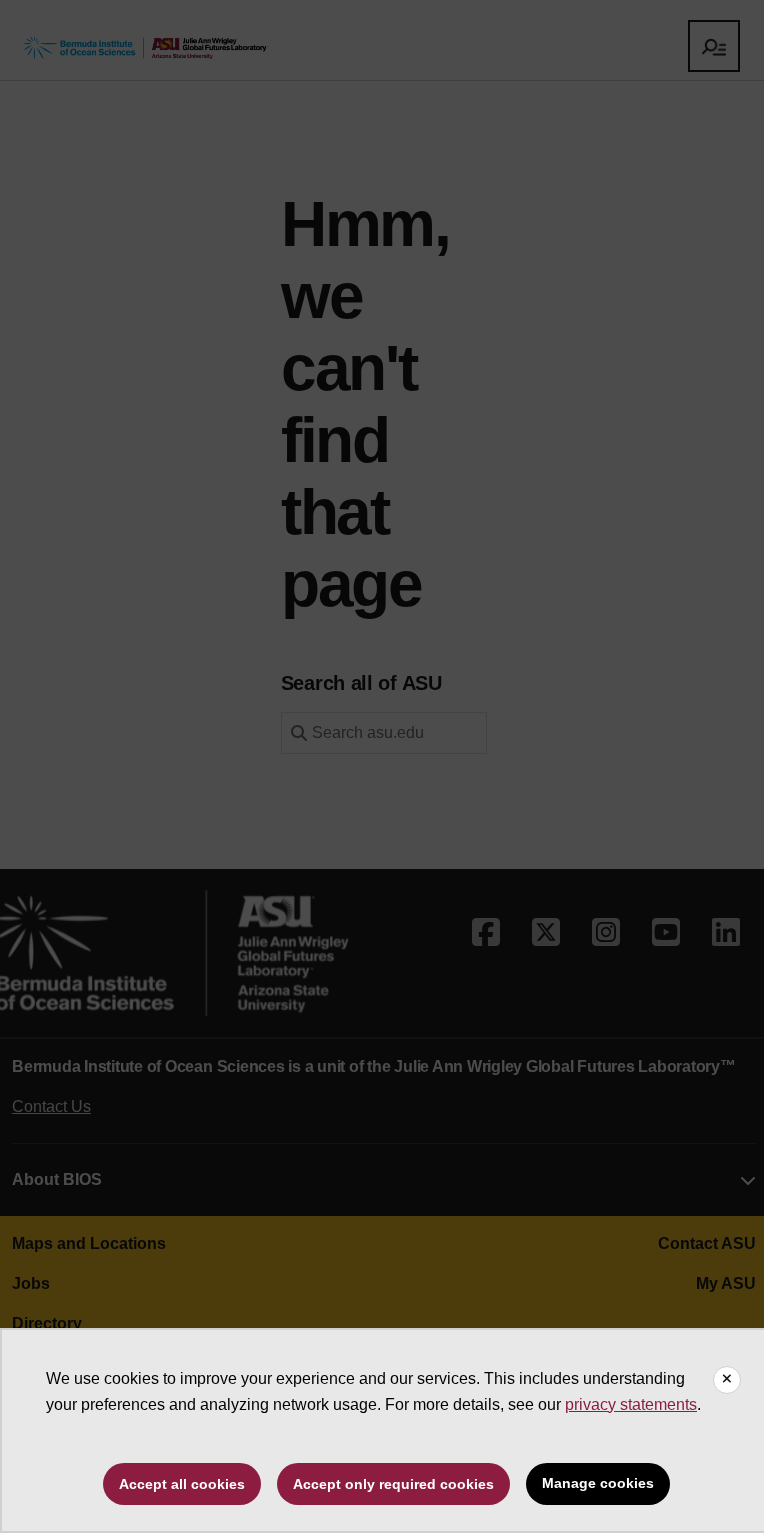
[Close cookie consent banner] (727, 1380)
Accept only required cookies (393, 1484)
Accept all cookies (182, 1484)
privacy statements (631, 1404)
